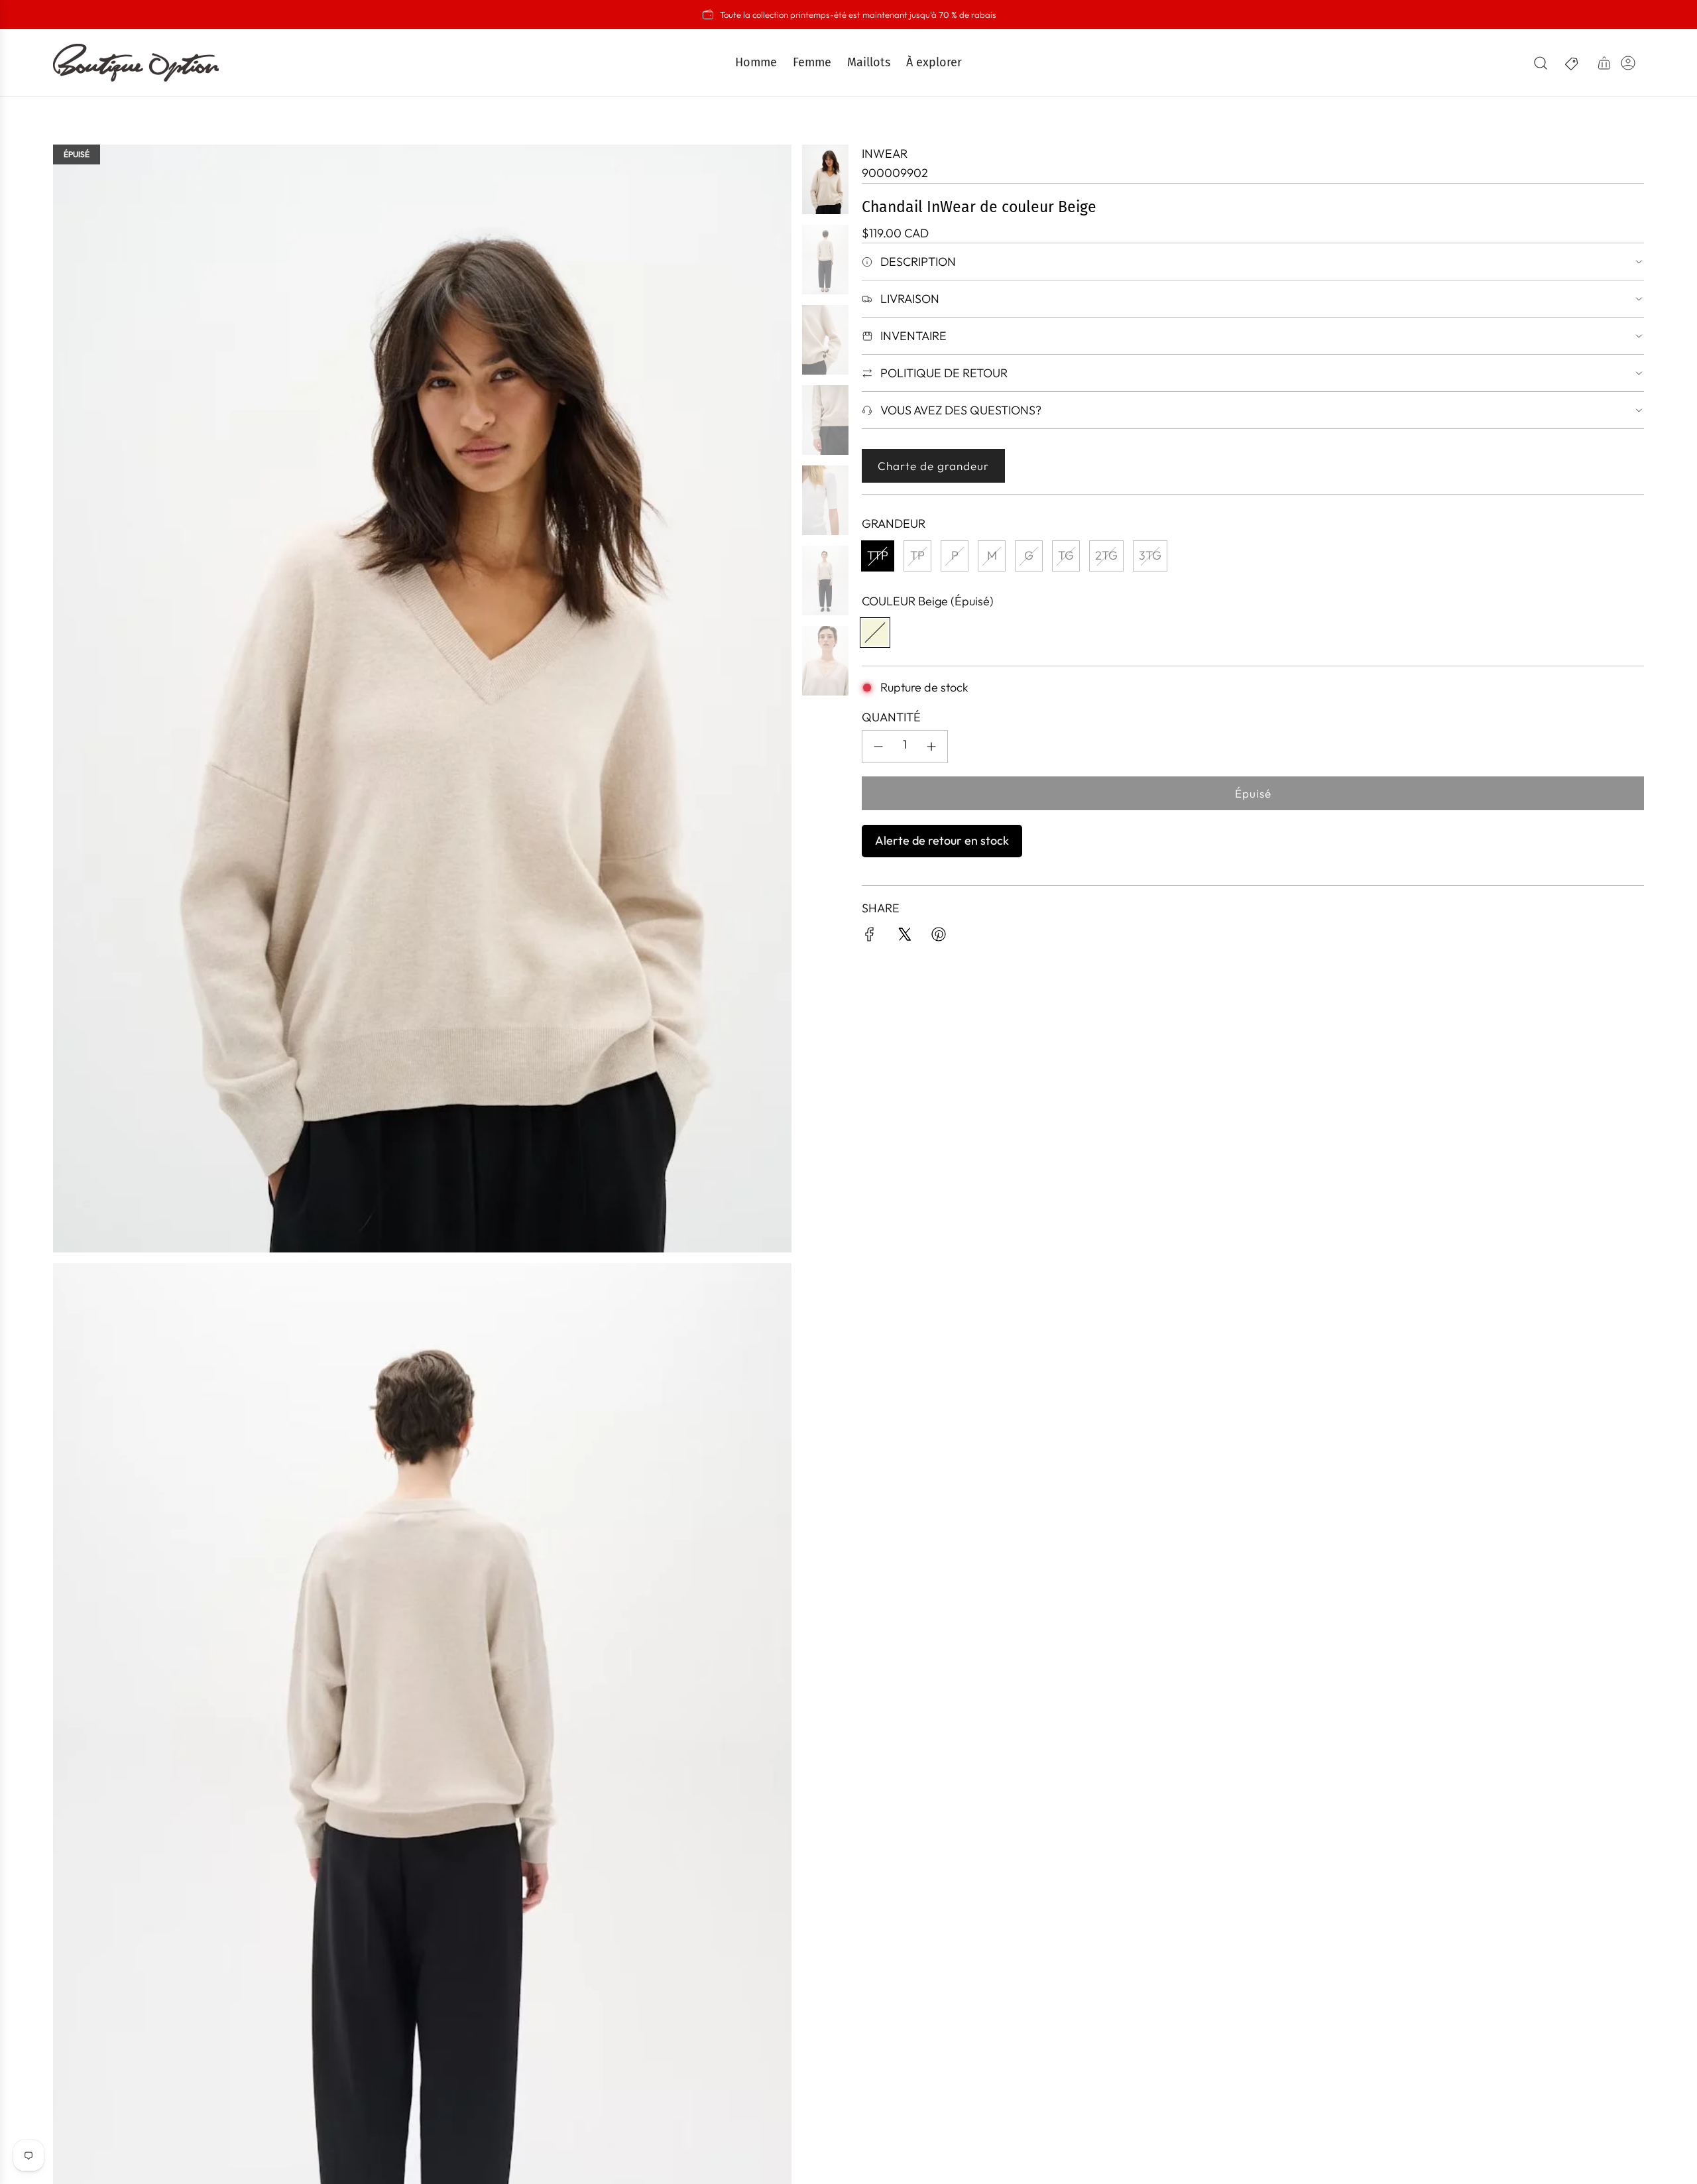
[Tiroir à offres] (1572, 63)
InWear (885, 153)
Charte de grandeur (933, 466)
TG (1066, 555)
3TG (1150, 555)
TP (917, 555)
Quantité (891, 717)
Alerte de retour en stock (942, 840)
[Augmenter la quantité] (931, 747)
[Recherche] (1541, 63)
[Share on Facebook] (870, 937)
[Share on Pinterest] (939, 937)
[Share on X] (904, 937)
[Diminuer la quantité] (878, 747)
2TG (1106, 555)
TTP (878, 555)
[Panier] (1604, 63)
